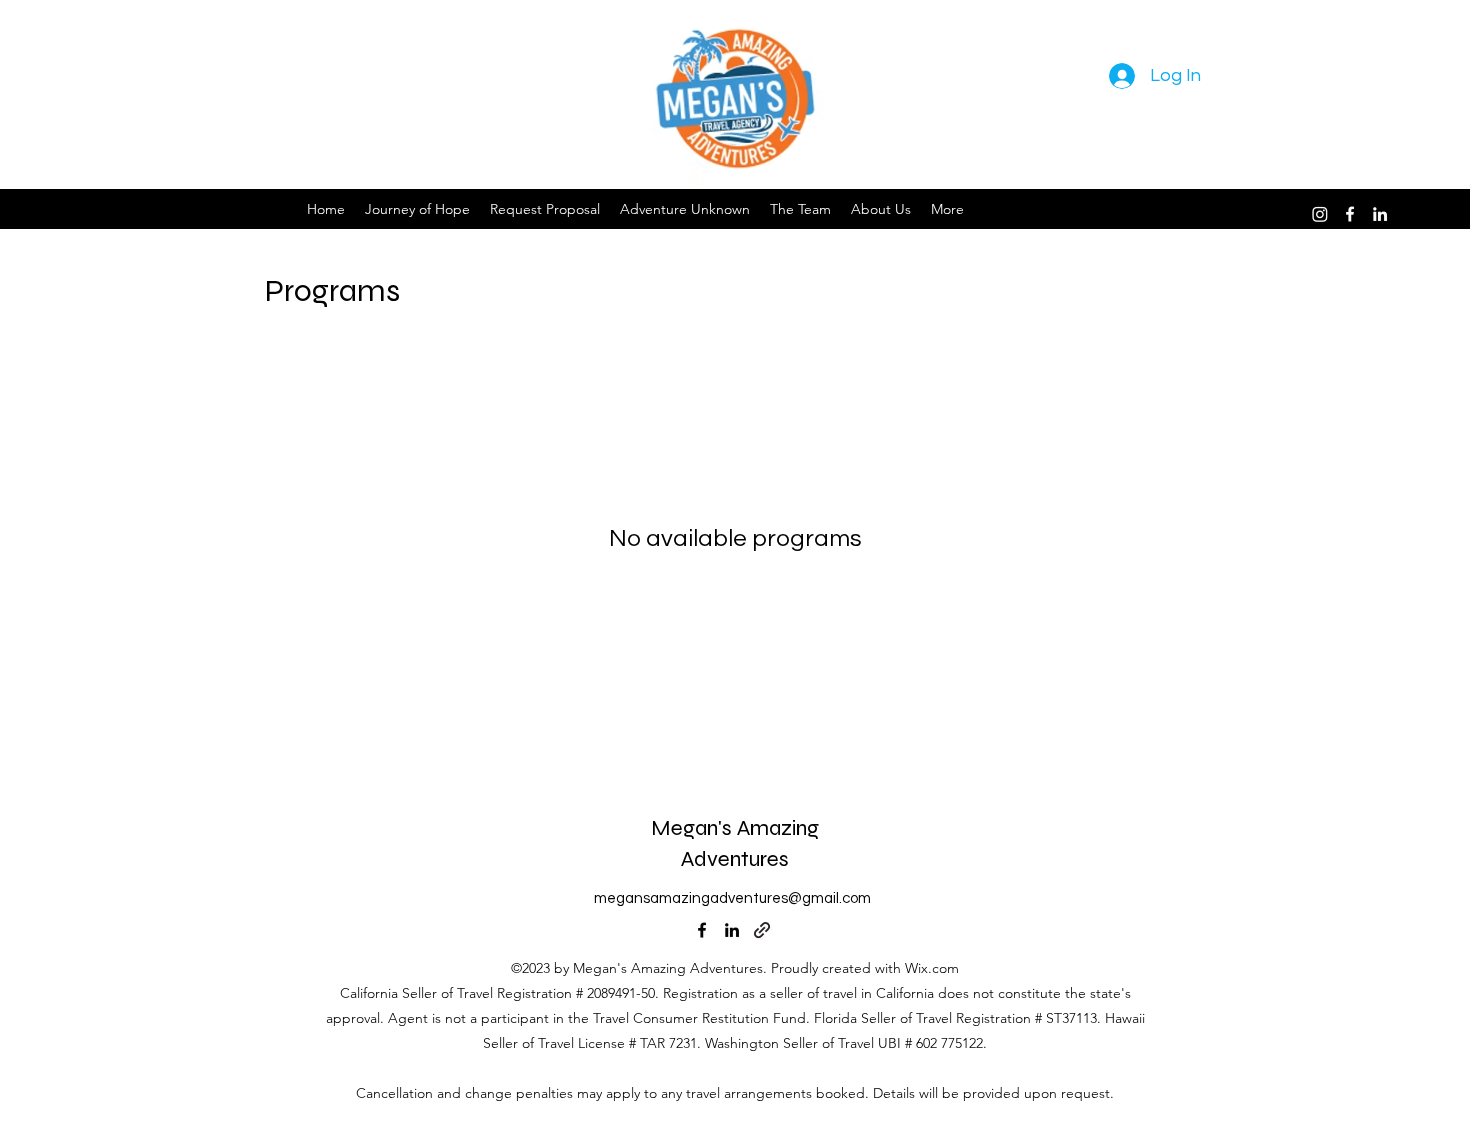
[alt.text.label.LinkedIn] (1380, 214)
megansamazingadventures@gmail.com (732, 898)
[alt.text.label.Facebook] (1350, 214)
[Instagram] (1320, 214)
